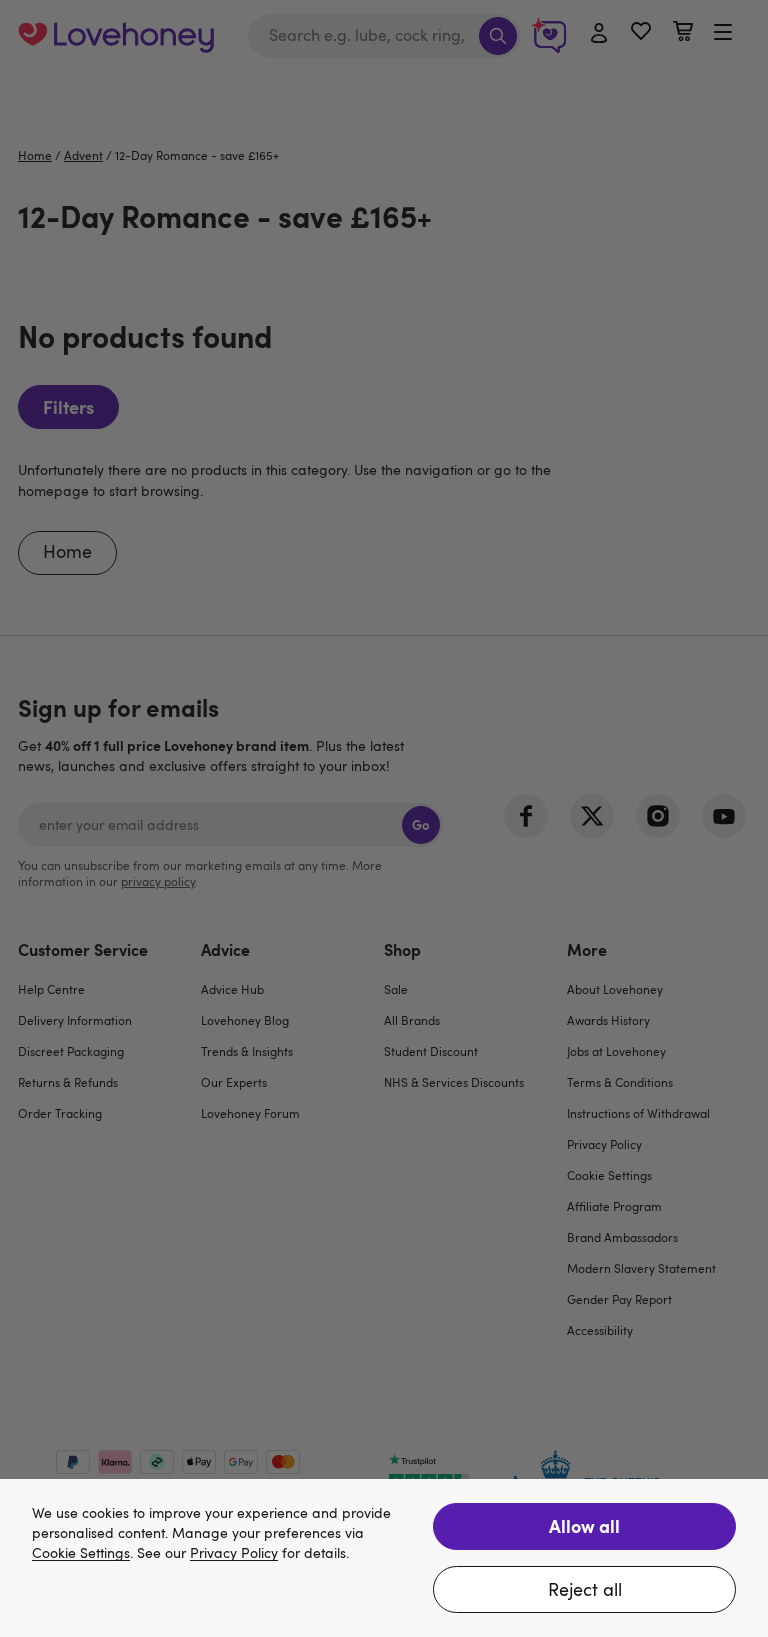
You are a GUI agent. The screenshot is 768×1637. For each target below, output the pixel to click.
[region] (384, 1558)
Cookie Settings (81, 1553)
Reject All (585, 1589)
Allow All (584, 1525)
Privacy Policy (234, 1553)
